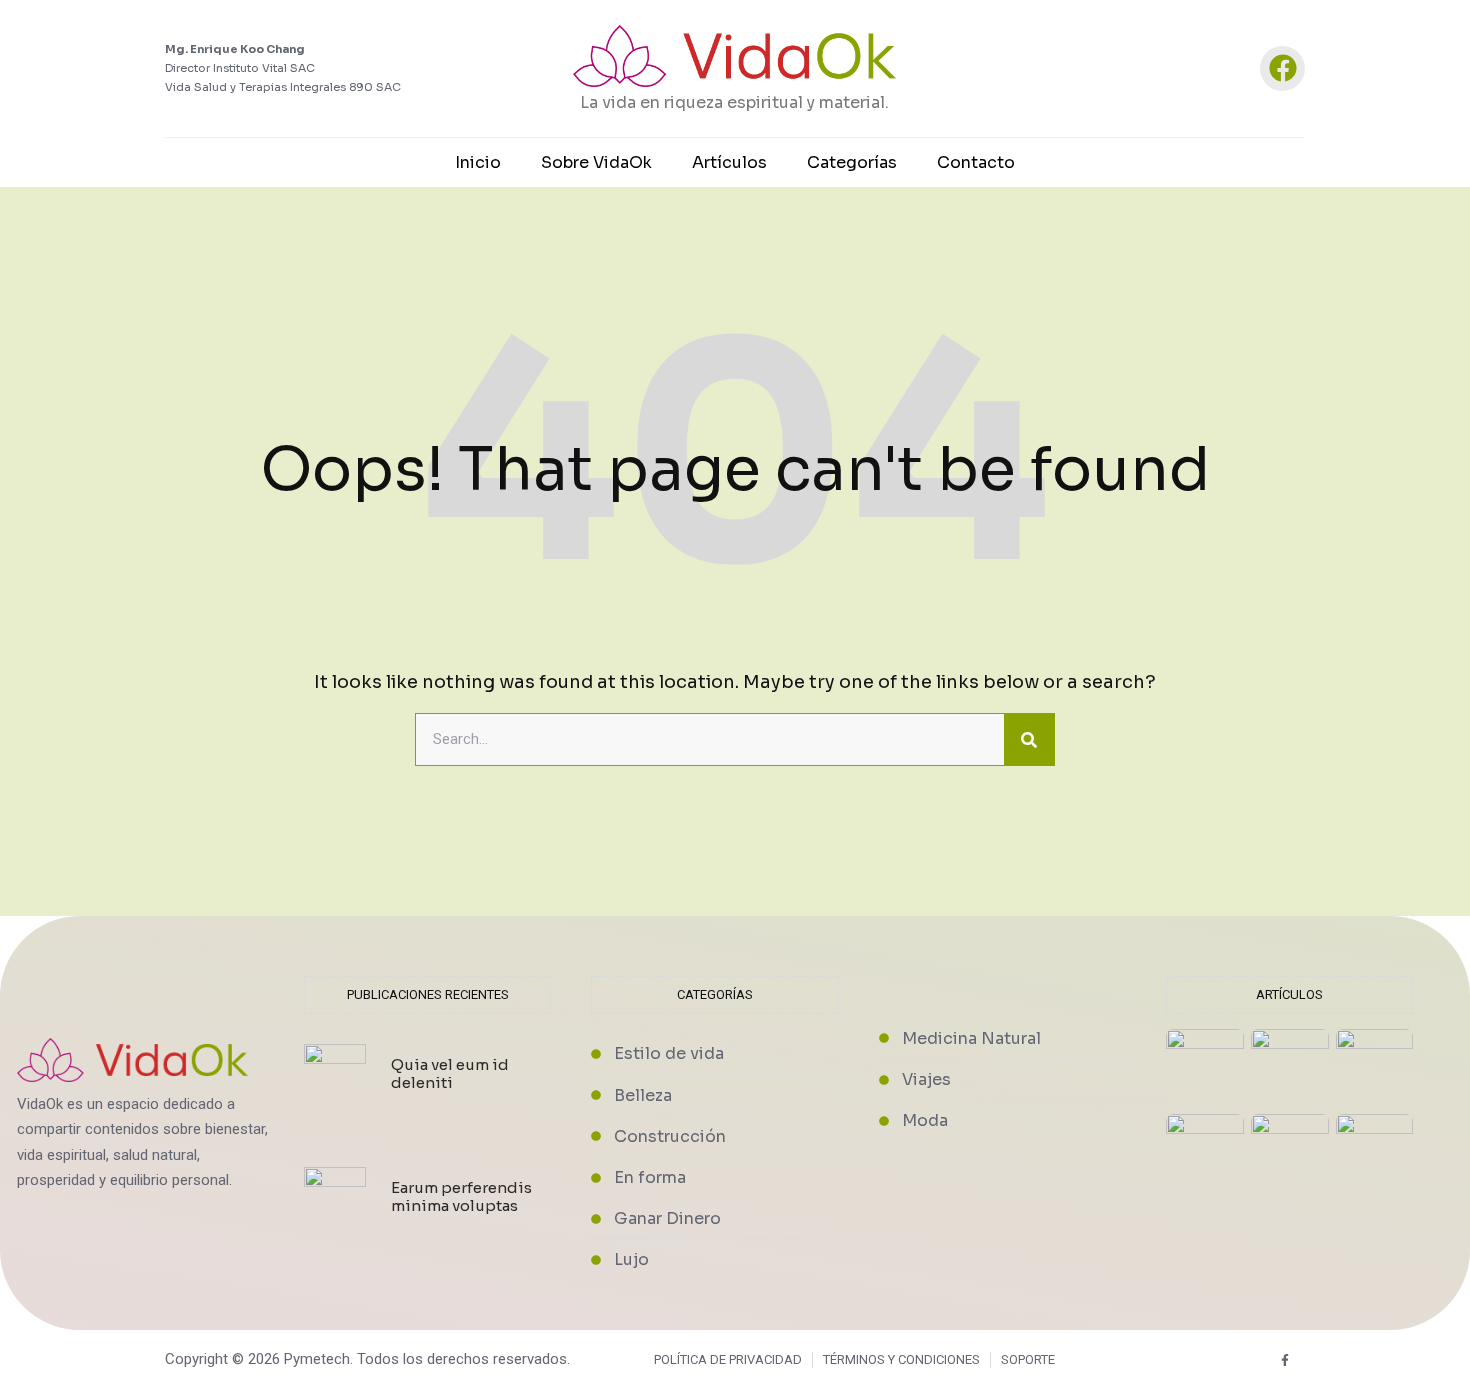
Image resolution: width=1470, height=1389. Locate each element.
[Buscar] (1029, 740)
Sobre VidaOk (596, 162)
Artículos (729, 162)
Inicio (478, 162)
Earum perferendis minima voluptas (461, 1196)
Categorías (852, 162)
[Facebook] (1282, 68)
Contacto (976, 162)
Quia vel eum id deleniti (450, 1073)
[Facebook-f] (1285, 1359)
